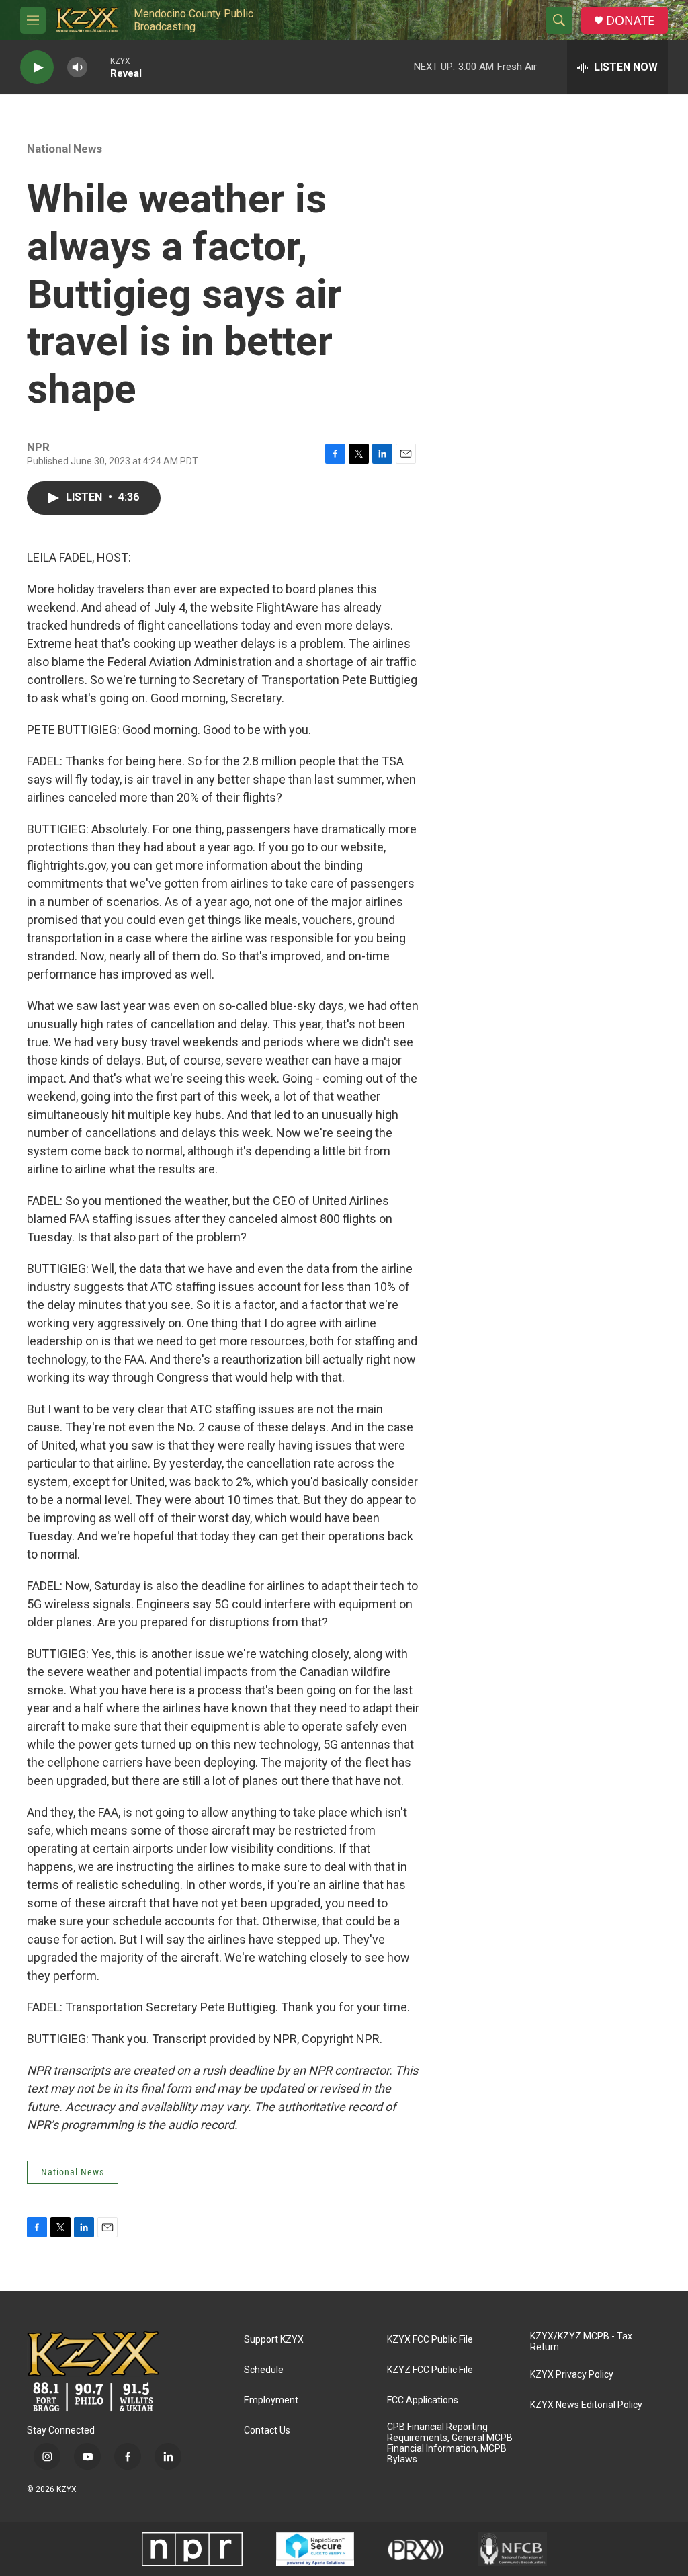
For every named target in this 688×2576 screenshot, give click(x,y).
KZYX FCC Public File (430, 2340)
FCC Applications (423, 2400)
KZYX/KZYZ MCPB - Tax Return (581, 2342)
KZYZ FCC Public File (430, 2370)
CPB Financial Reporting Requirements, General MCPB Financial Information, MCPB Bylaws (450, 2443)
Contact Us (267, 2430)
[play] (37, 68)
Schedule (264, 2370)
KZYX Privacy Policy (572, 2375)
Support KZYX (274, 2340)
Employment (271, 2400)
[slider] (99, 67)
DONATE (630, 20)
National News (64, 149)
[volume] (77, 68)
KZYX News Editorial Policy (586, 2405)
